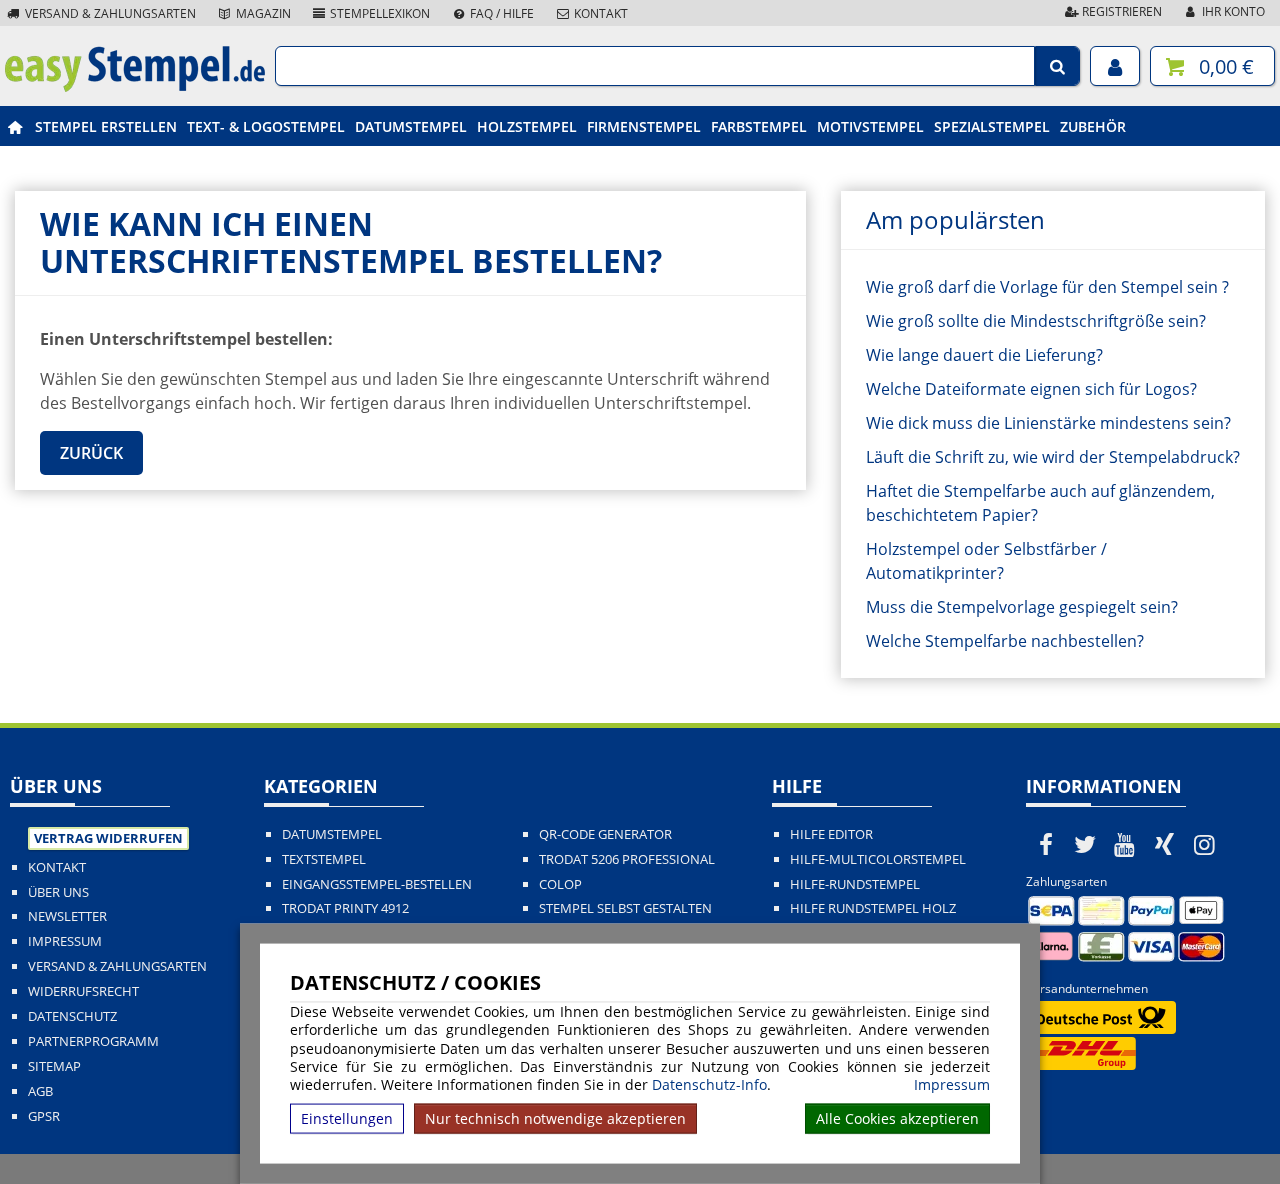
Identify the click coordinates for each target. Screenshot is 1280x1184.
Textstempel (324, 859)
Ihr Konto (1232, 11)
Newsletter (67, 916)
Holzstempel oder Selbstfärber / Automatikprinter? (986, 561)
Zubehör (1093, 126)
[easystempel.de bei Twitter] (1086, 844)
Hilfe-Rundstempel (855, 884)
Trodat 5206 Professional (627, 859)
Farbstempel (759, 126)
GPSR (44, 1116)
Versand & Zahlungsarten (109, 13)
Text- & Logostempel (266, 126)
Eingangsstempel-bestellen (377, 884)
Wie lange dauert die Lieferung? (984, 355)
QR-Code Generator (605, 834)
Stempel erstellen (106, 126)
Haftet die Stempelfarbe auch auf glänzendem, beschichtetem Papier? (1040, 503)
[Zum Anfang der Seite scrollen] (1137, 1143)
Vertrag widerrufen (108, 838)
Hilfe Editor (831, 834)
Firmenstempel (644, 126)
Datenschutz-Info (709, 1084)
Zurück (91, 453)
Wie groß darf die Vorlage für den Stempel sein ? (1047, 287)
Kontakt (599, 13)
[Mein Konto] (1115, 66)
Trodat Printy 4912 (345, 908)
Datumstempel (411, 126)
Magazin (262, 13)
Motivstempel (870, 126)
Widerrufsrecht (83, 991)
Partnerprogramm (93, 1041)
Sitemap (54, 1066)
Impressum (952, 1085)
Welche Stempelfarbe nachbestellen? (1005, 641)
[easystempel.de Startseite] (135, 86)
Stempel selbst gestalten (625, 908)
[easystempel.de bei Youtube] (1125, 844)
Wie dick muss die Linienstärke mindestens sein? (1048, 423)
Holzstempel (527, 126)
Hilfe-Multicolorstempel (878, 859)
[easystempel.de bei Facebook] (1046, 844)
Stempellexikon (378, 13)
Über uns (58, 892)
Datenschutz (72, 1016)
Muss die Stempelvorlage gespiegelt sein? (1022, 607)
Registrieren (1120, 11)
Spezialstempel (992, 126)
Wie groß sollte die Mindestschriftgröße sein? (1036, 321)
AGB (40, 1091)
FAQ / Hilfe (500, 13)
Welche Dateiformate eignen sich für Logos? (1031, 389)
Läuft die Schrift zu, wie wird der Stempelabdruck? (1053, 457)
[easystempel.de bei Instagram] (1204, 844)
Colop (560, 884)
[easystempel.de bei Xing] (1165, 844)
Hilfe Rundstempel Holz (873, 908)
